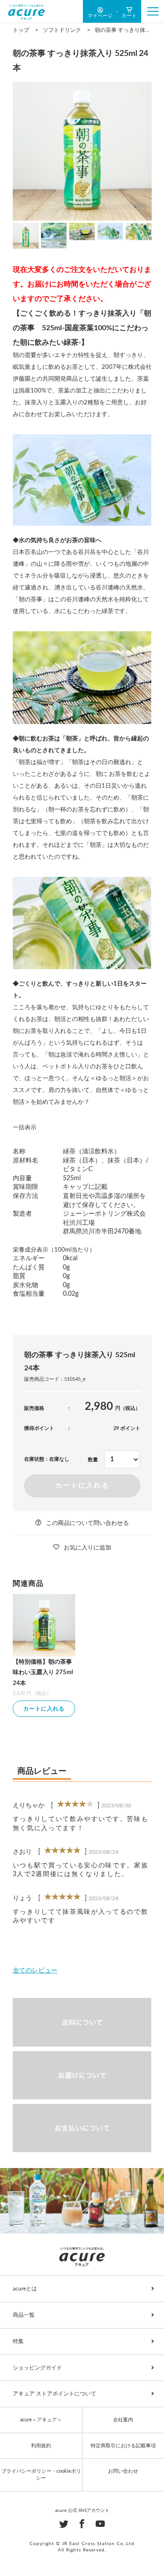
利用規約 (41, 2446)
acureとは (25, 2289)
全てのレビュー (35, 1971)
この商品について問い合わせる (87, 1523)
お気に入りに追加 (87, 1548)
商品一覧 (24, 2315)
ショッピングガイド (37, 2368)
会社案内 (123, 2420)
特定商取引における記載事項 (123, 2446)
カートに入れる (82, 1486)
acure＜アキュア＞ (41, 2420)
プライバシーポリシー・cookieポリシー (41, 2475)
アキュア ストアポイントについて (54, 2394)
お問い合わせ (123, 2471)
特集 (18, 2341)
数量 (93, 1460)
